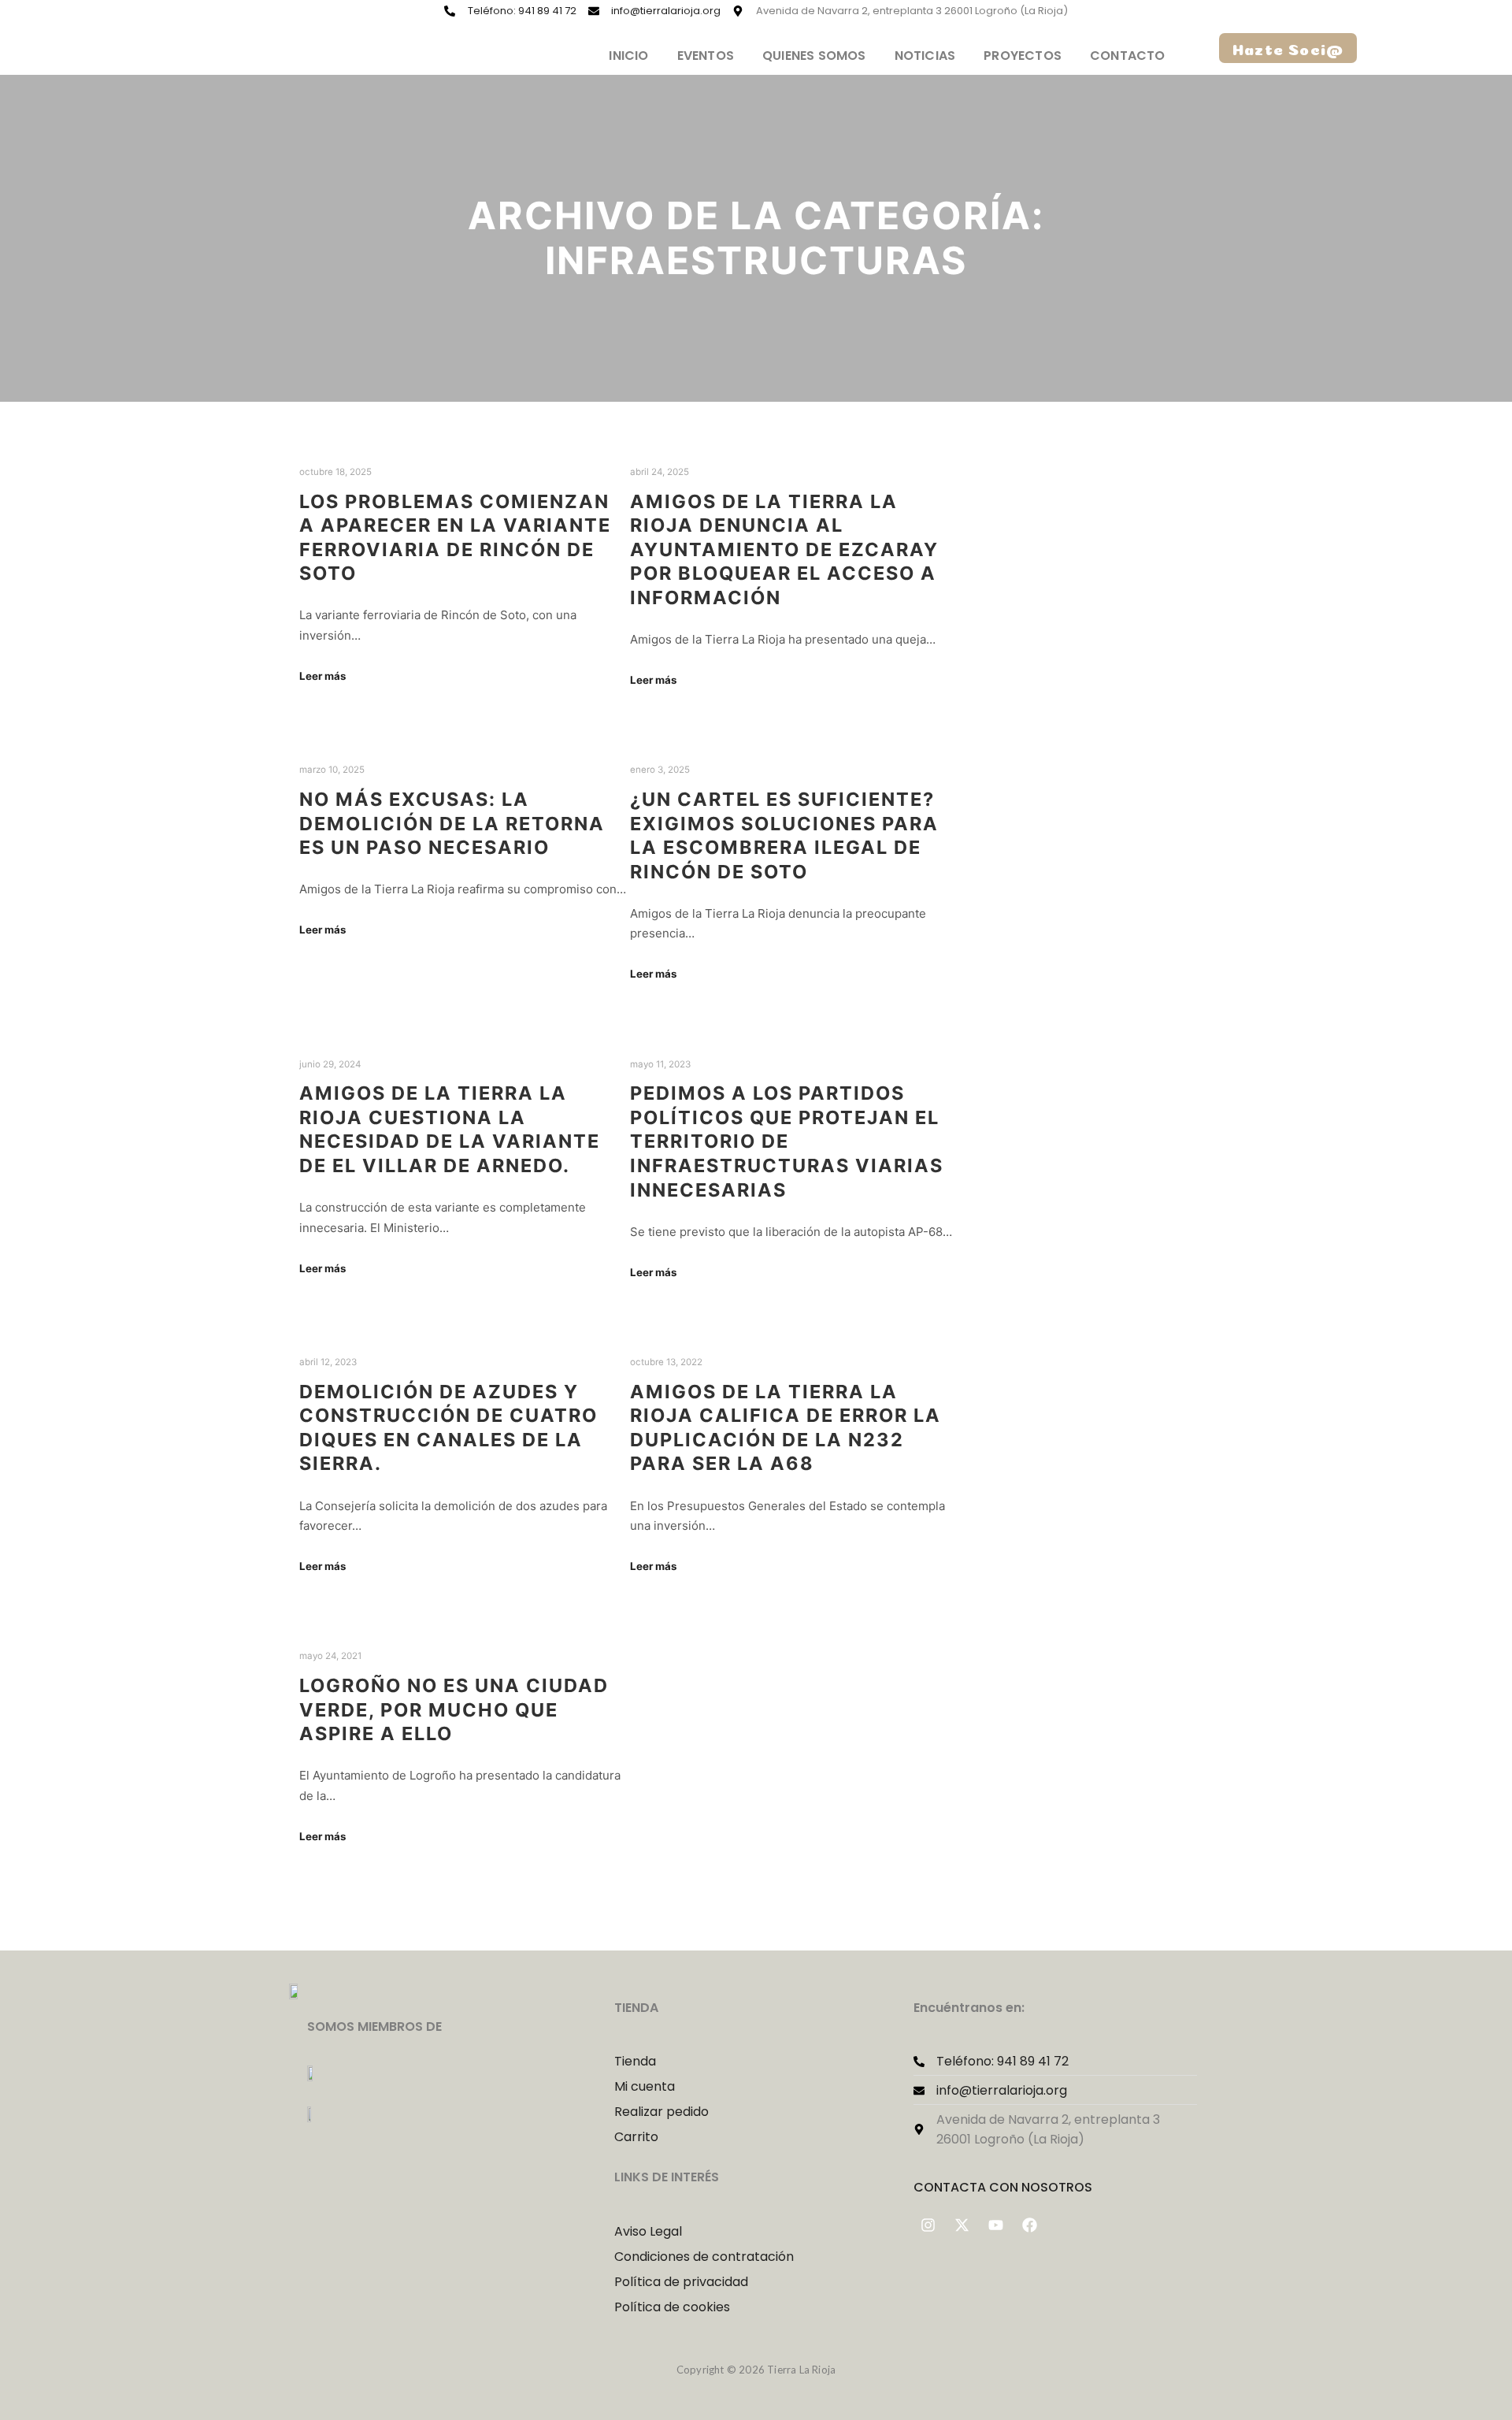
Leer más (322, 676)
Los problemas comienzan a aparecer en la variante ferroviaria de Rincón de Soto (455, 538)
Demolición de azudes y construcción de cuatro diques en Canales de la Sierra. (448, 1428)
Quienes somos (814, 56)
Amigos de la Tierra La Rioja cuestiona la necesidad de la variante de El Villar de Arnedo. (450, 1129)
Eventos (706, 56)
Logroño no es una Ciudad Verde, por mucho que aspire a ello (454, 1709)
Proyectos (1023, 56)
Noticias (925, 56)
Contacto (1128, 56)
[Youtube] (996, 2225)
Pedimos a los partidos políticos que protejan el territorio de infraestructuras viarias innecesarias (787, 1141)
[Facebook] (1030, 2225)
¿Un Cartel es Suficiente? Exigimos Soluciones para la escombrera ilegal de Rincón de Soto (784, 835)
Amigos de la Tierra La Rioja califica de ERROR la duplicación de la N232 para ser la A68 (786, 1428)
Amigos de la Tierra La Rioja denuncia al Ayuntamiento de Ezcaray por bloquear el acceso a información (784, 549)
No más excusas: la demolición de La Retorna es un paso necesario (452, 823)
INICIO (628, 56)
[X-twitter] (962, 2225)
